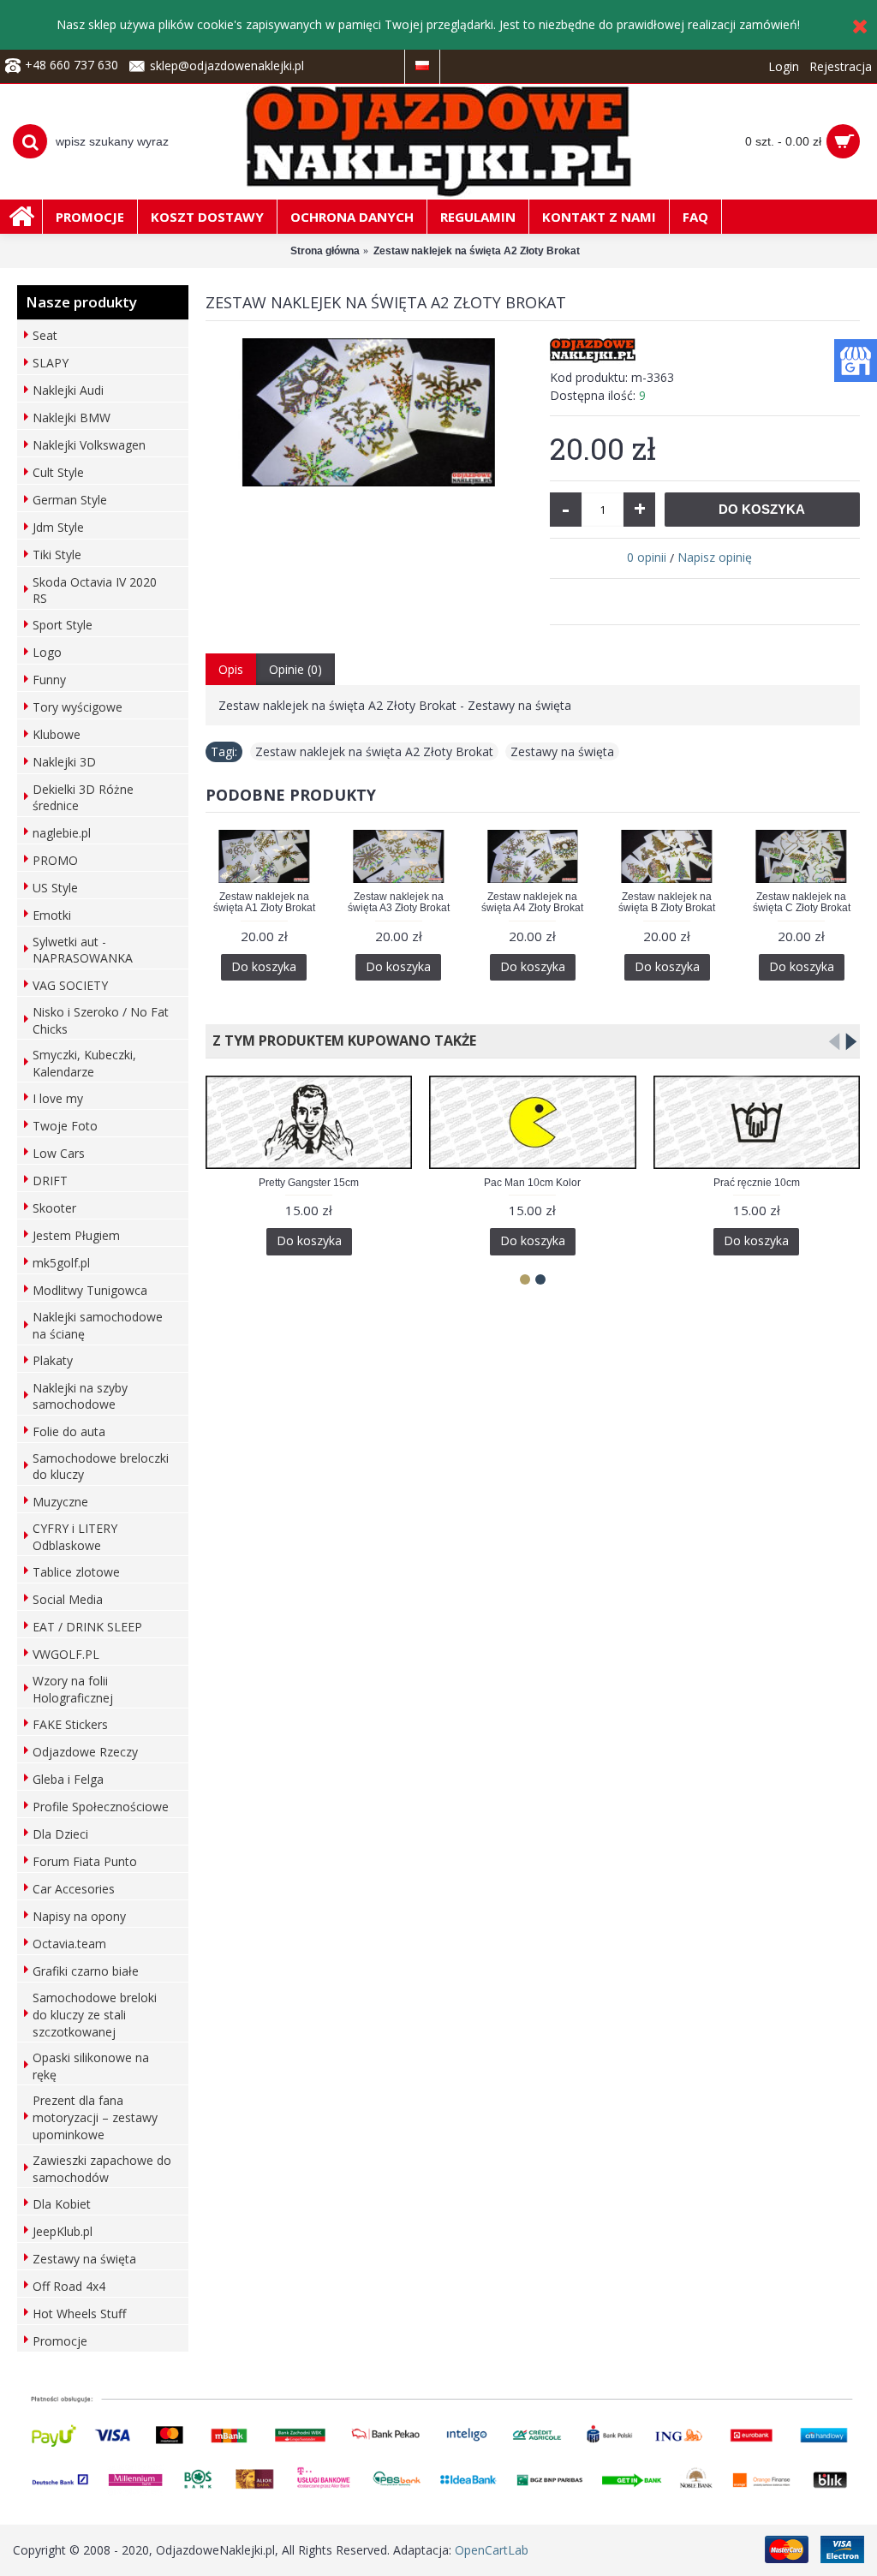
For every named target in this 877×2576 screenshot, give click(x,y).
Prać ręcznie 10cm (757, 1183)
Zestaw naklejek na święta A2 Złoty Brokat (374, 751)
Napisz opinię (715, 557)
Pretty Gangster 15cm (309, 1183)
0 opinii (647, 557)
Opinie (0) (295, 669)
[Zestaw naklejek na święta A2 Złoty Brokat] (369, 412)
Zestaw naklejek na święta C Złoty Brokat (802, 902)
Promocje (60, 2341)
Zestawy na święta (562, 751)
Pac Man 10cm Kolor (532, 1183)
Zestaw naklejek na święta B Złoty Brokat (667, 902)
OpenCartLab (492, 2550)
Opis (231, 669)
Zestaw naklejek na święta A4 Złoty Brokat (532, 902)
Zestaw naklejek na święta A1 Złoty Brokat (264, 902)
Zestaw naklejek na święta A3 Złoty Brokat (399, 902)
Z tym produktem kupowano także (341, 1041)
